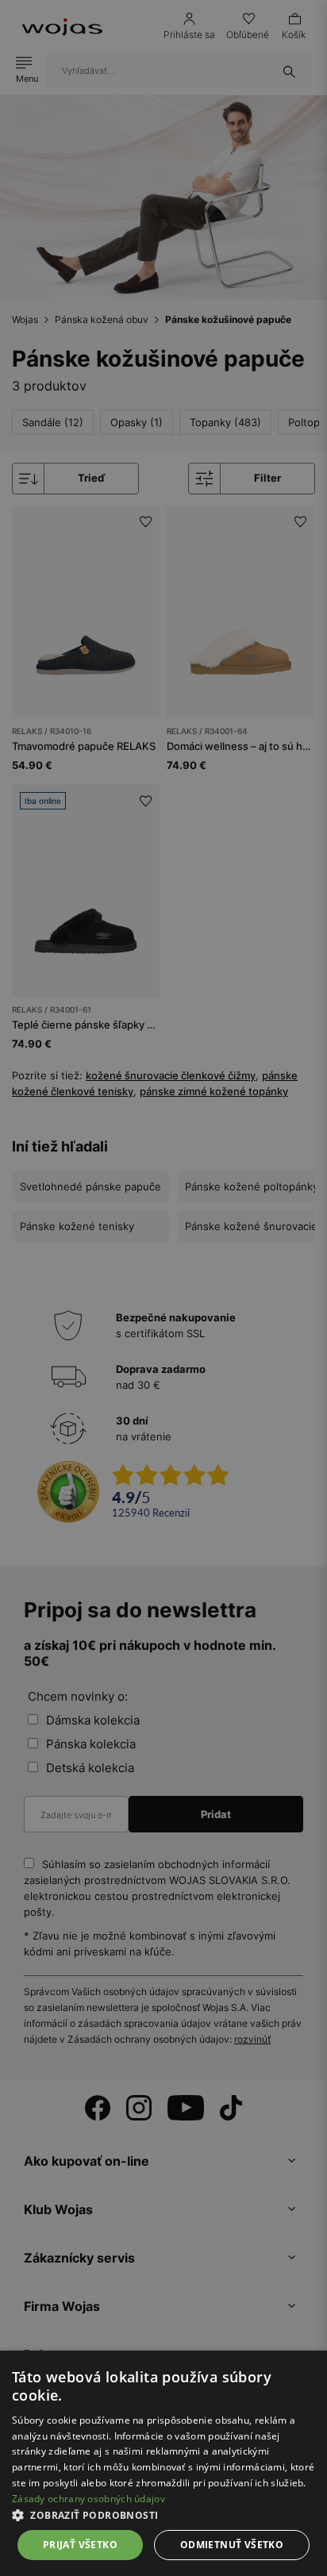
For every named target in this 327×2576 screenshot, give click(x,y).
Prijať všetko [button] (80, 2545)
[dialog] (163, 1288)
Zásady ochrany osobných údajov (88, 2499)
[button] (163, 2515)
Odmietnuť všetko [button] (232, 2545)
